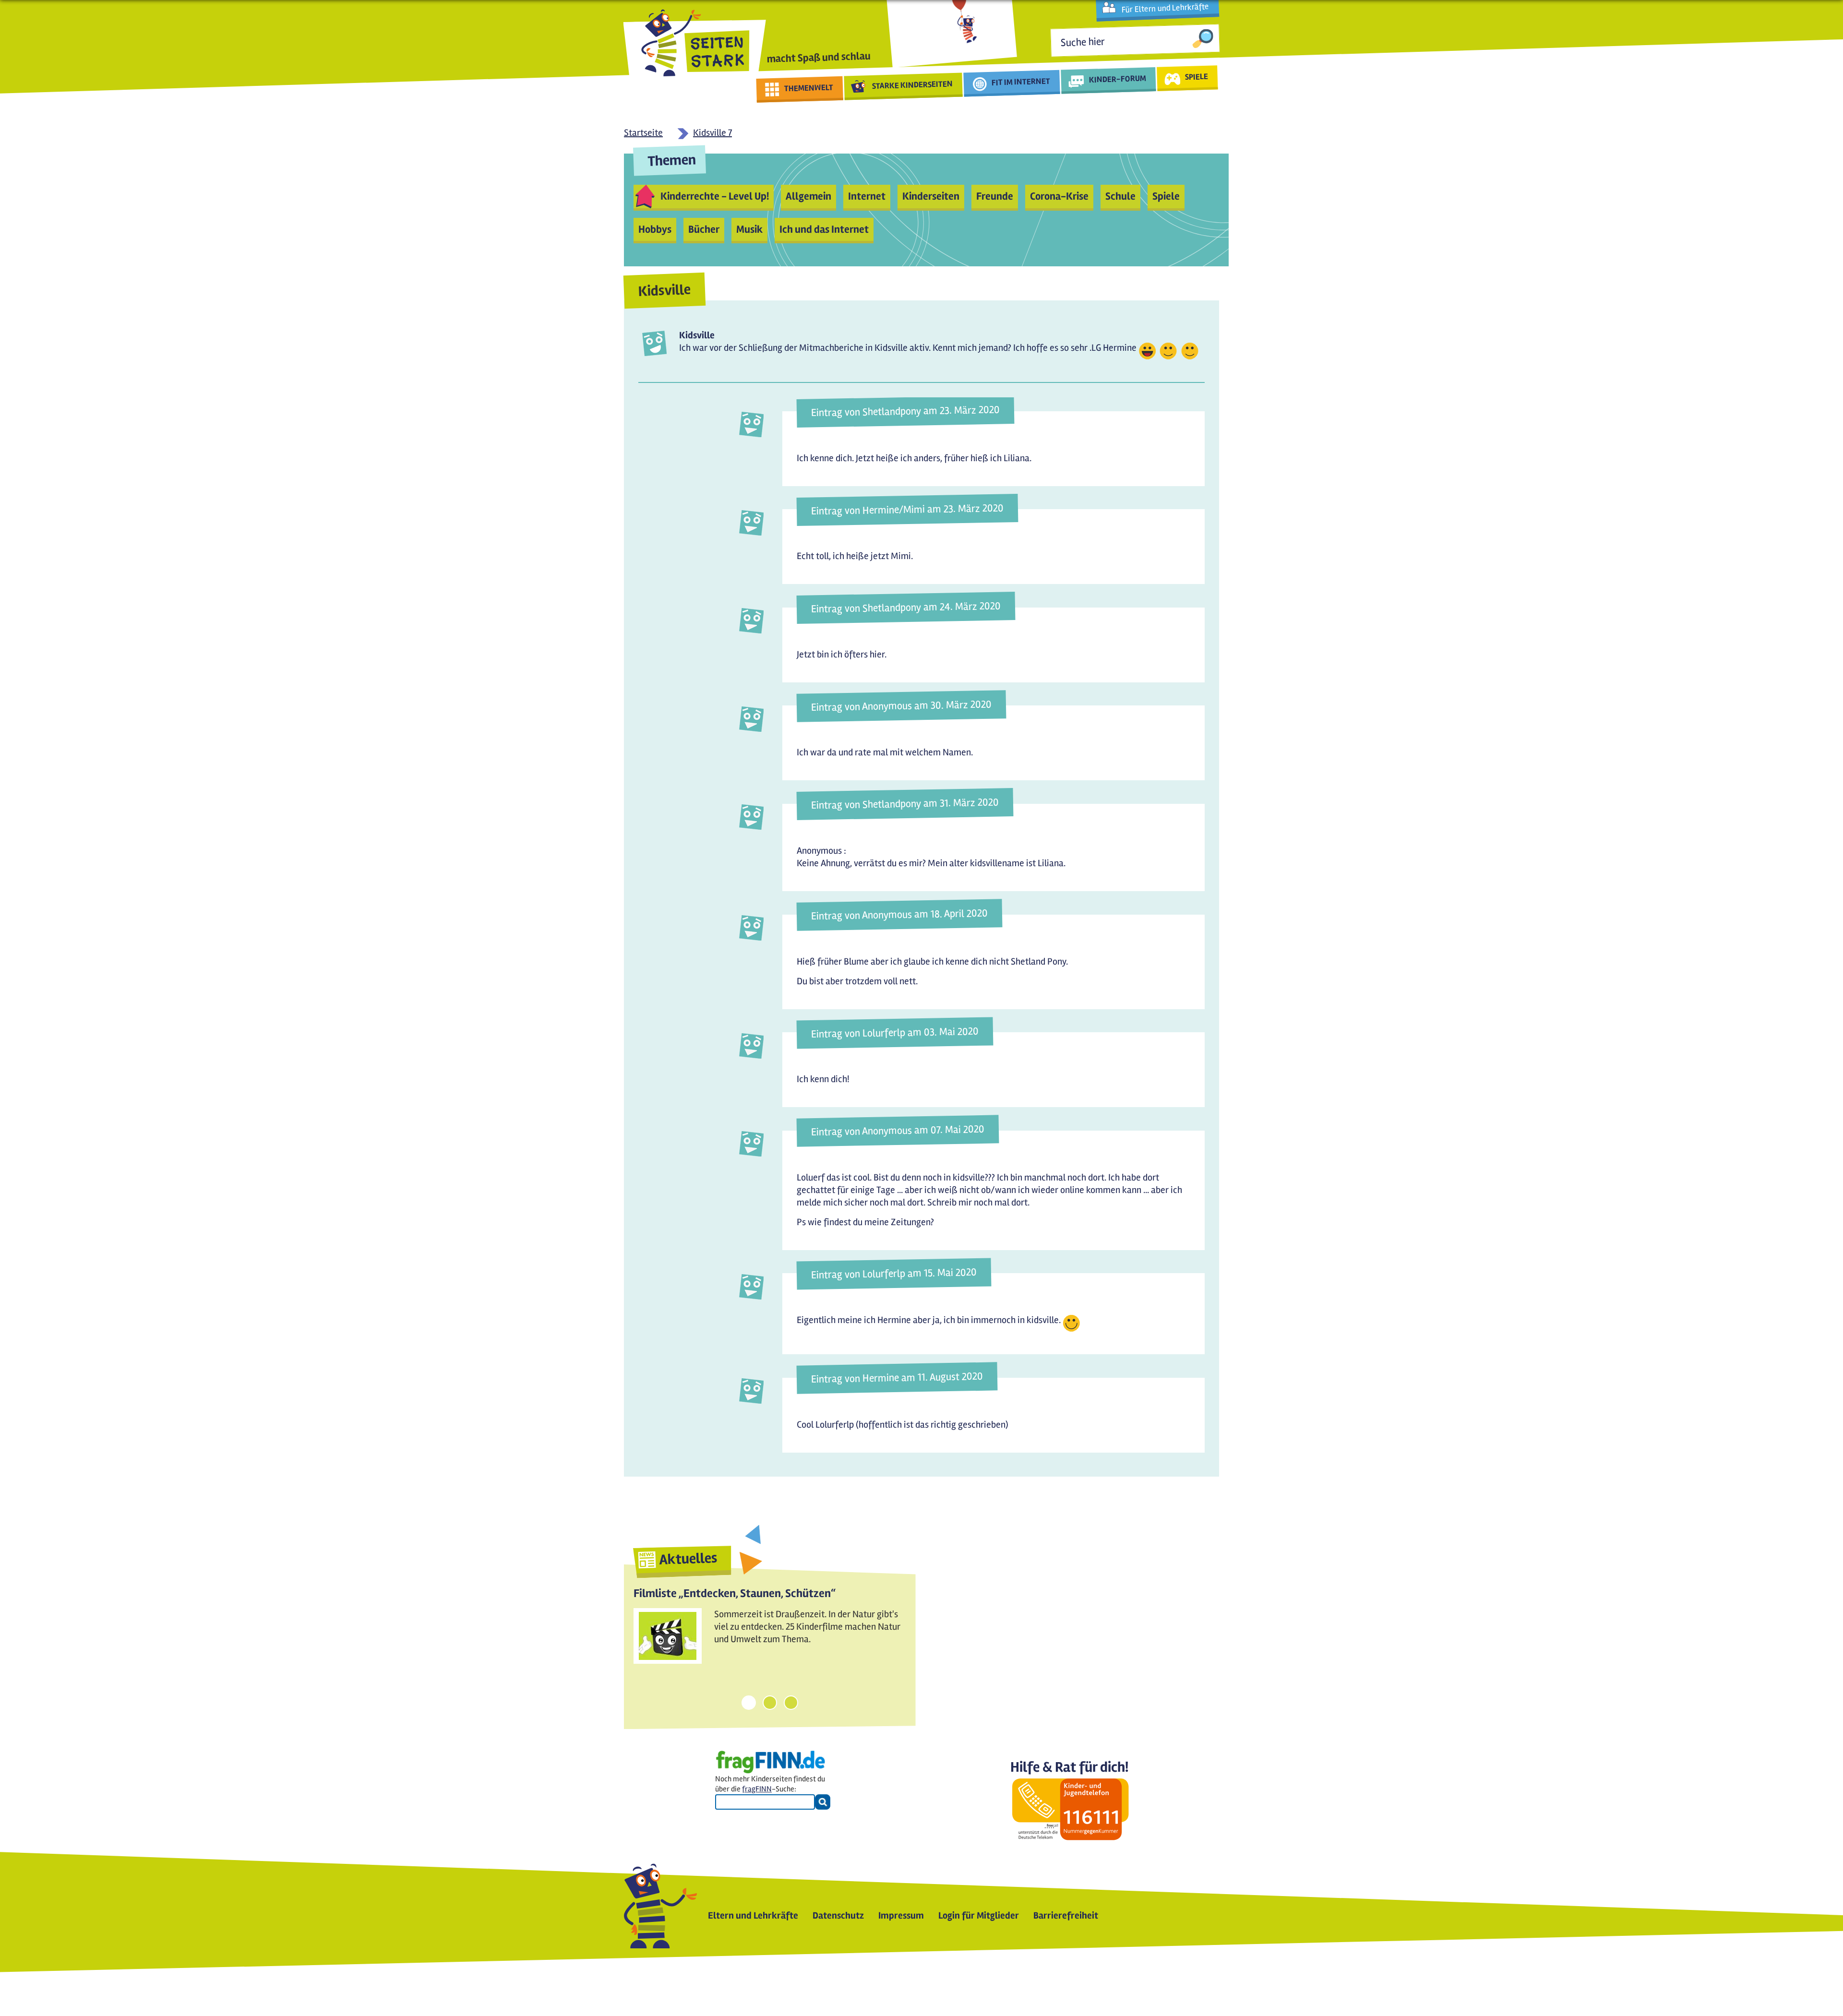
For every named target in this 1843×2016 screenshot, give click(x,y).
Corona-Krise (1059, 196)
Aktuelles (688, 1559)
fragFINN (757, 1789)
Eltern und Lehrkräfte (753, 1915)
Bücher (704, 229)
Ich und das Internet (824, 229)
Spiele (1166, 196)
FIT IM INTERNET (1021, 82)
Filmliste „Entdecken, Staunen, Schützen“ (735, 1593)
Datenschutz (838, 1915)
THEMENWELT (809, 88)
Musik (749, 229)
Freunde (995, 196)
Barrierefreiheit (1066, 1915)
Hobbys (655, 229)
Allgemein (808, 196)
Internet (867, 196)
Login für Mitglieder (979, 1915)
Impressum (901, 1915)
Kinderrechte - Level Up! (715, 196)
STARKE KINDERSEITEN (913, 85)
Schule (1120, 196)
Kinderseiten (931, 196)
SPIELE (1196, 76)
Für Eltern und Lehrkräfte (1165, 8)
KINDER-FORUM (1118, 79)
